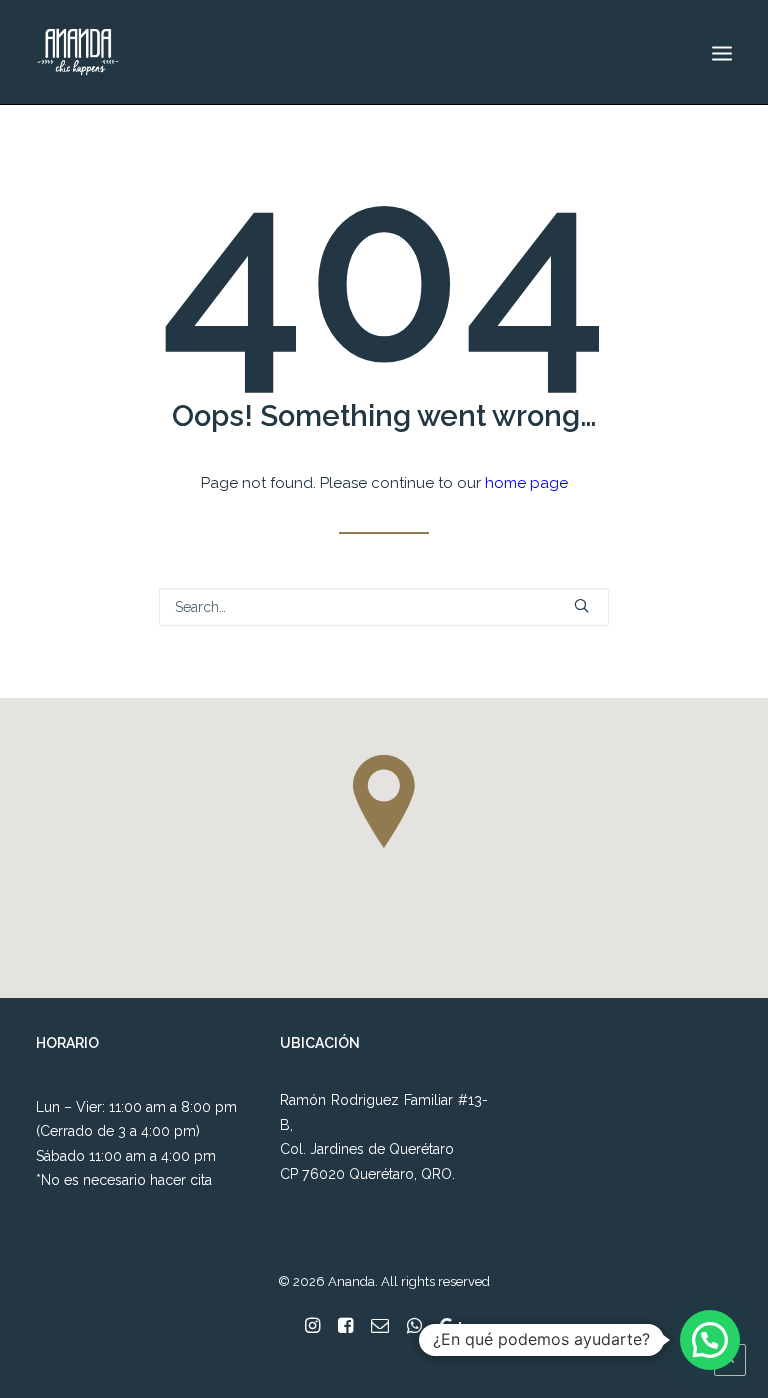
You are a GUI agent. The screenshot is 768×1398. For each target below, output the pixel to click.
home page (526, 483)
